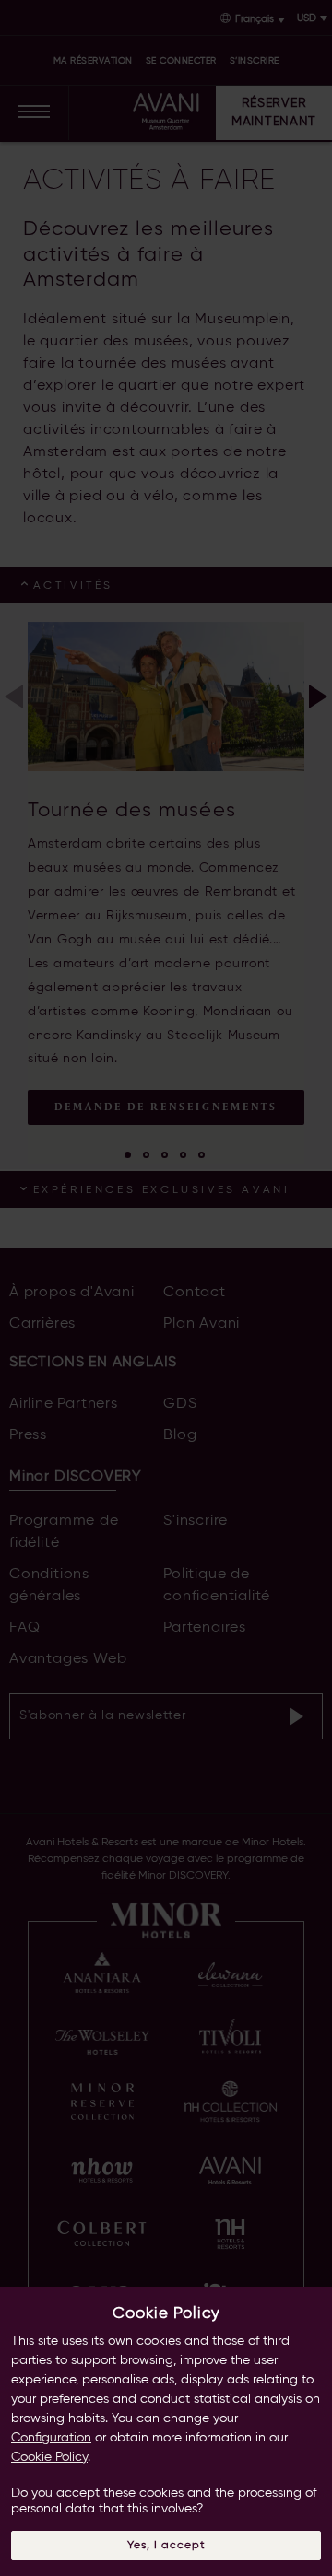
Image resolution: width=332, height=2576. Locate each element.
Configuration (51, 2438)
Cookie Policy (49, 2457)
